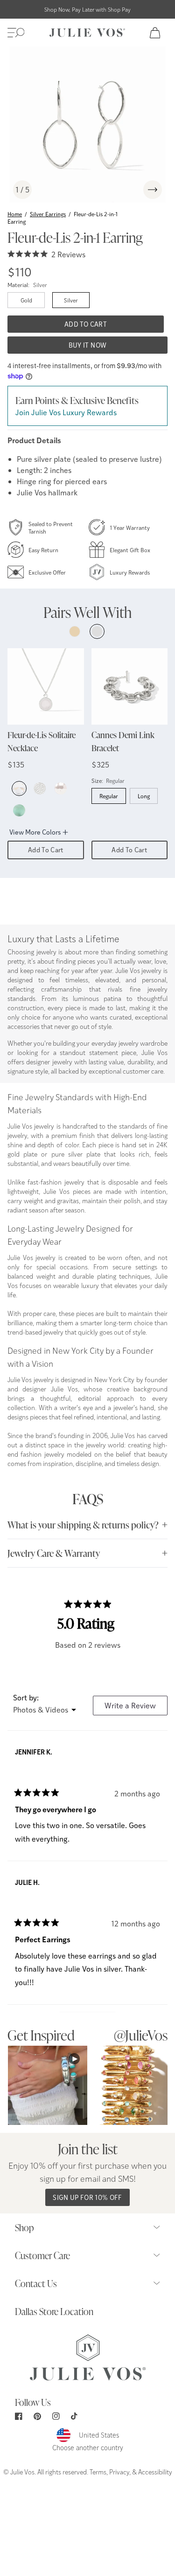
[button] (16, 33)
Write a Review (136, 1708)
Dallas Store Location (54, 2311)
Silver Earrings (48, 214)
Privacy (119, 2472)
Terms (98, 2472)
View (48, 2085)
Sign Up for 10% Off (87, 2197)
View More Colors (35, 832)
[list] (87, 125)
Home (15, 214)
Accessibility (155, 2472)
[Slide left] (130, 190)
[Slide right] (153, 190)
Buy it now (88, 345)
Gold (26, 300)
